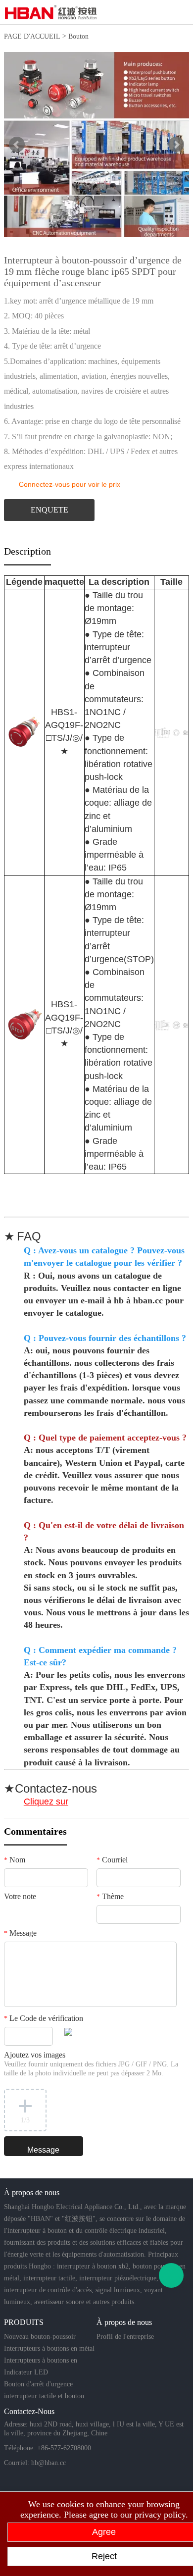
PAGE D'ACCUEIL (32, 36)
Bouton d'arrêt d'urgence (38, 2384)
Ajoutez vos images (91, 2064)
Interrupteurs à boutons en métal (49, 2348)
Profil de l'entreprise (125, 2337)
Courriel (112, 1860)
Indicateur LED (26, 2372)
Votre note (20, 1896)
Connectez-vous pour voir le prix (70, 484)
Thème (110, 1896)
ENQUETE (49, 510)
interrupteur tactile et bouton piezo (44, 2397)
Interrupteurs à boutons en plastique (41, 2362)
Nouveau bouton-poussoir (40, 2337)
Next (176, 145)
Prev (17, 145)
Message (20, 1933)
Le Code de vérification (44, 2018)
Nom (15, 1860)
